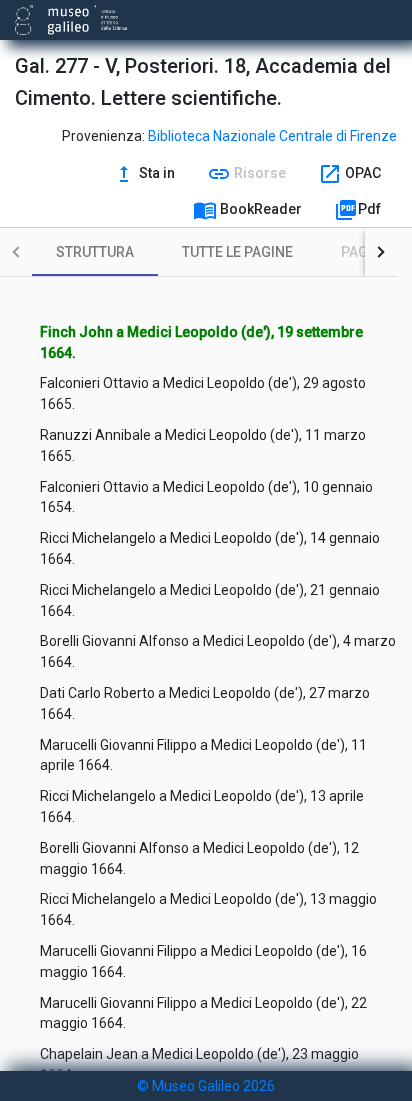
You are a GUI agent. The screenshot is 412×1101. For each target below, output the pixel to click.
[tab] (95, 252)
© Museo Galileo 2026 (206, 1086)
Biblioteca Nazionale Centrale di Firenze (272, 136)
